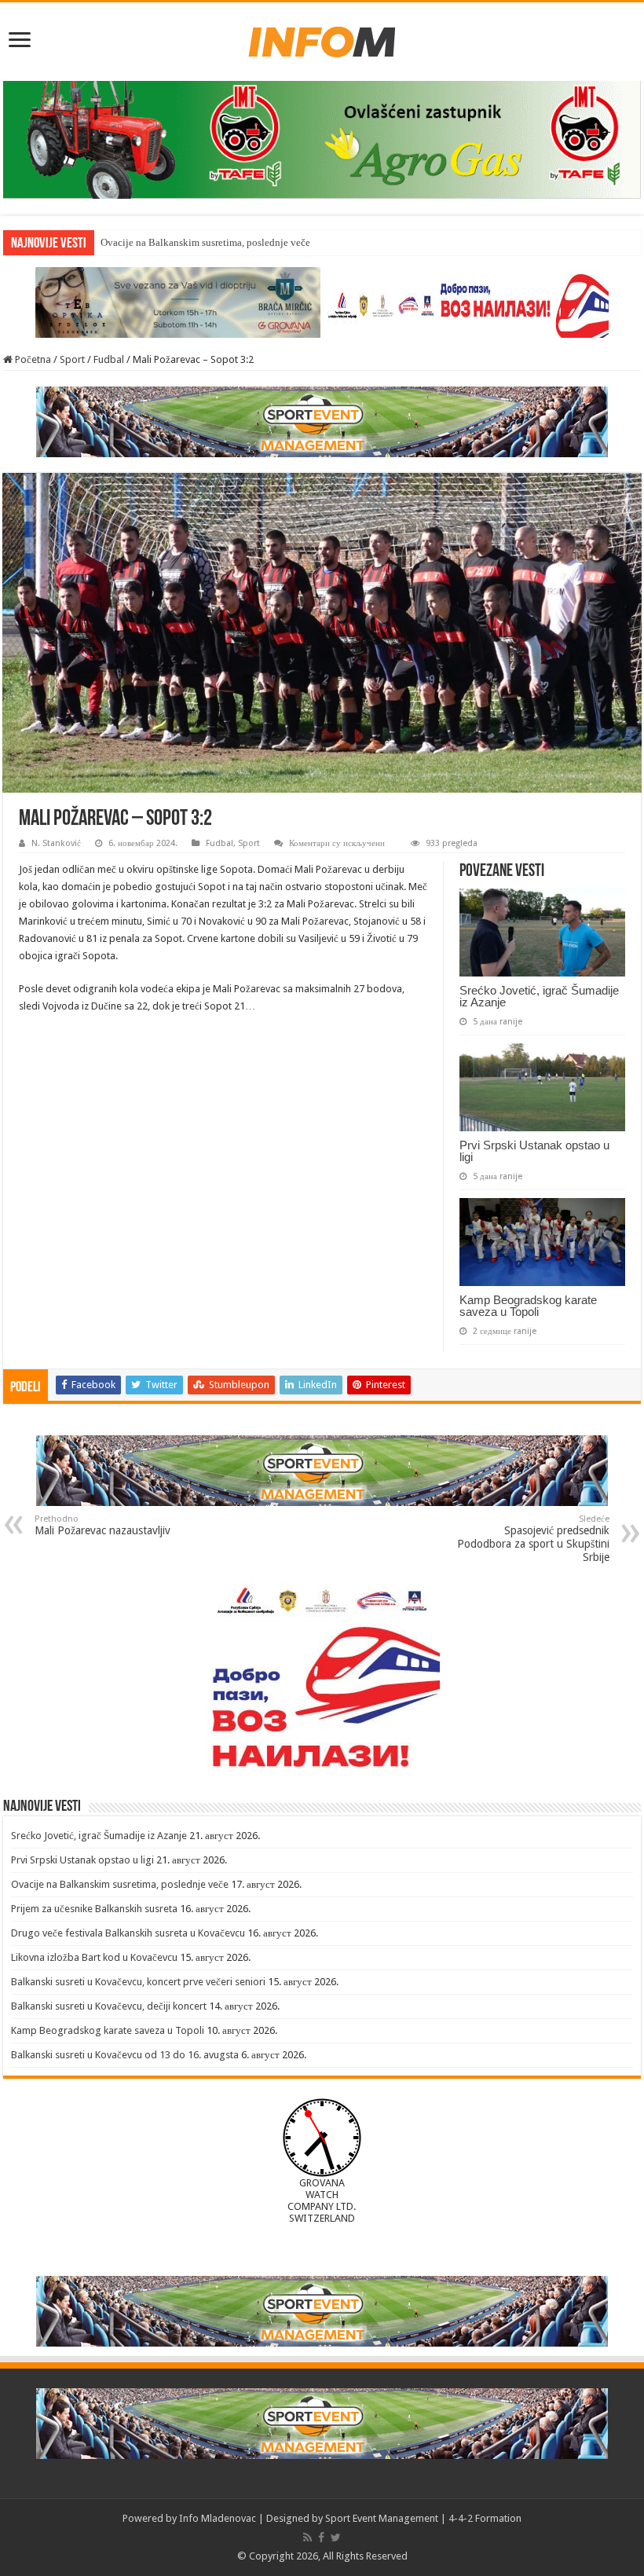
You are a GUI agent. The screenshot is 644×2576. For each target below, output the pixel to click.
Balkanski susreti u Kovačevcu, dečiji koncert (109, 2006)
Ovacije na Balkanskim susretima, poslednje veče (205, 242)
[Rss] (307, 2538)
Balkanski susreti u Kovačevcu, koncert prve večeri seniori (138, 1982)
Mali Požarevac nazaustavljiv (102, 1525)
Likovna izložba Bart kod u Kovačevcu (94, 1957)
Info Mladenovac (218, 2518)
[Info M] (322, 38)
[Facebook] (321, 2538)
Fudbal (109, 359)
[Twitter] (336, 2538)
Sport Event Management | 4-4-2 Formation (423, 2518)
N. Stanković (56, 843)
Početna (32, 359)
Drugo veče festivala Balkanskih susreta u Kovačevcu (128, 1933)
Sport (72, 359)
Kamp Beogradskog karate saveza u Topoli (528, 1306)
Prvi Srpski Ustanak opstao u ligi (534, 1151)
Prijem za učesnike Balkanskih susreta (94, 1909)
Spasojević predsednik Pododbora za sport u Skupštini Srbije (533, 1539)
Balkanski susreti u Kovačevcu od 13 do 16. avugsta (125, 2055)
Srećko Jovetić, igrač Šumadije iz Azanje (539, 996)
